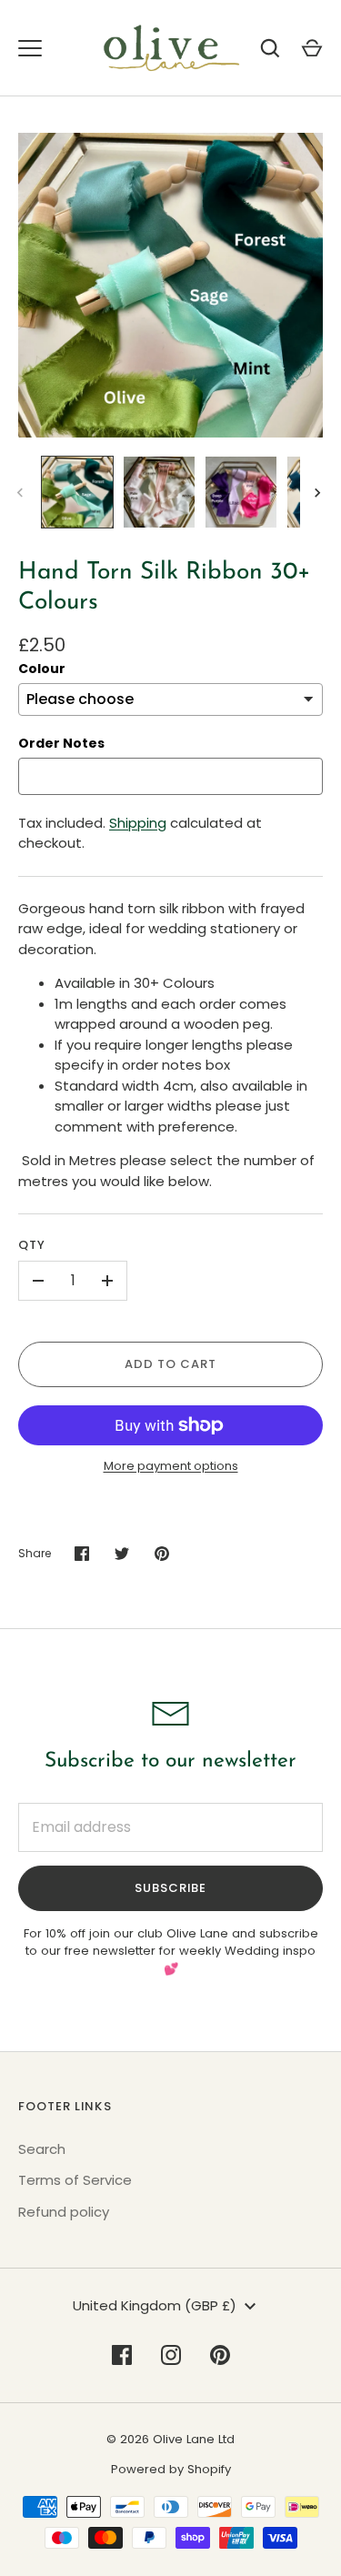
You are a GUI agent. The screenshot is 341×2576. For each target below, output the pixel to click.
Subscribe (170, 1888)
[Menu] (30, 48)
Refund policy (64, 2212)
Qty (32, 1245)
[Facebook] (122, 2355)
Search (42, 2149)
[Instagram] (171, 2355)
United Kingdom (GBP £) (155, 2305)
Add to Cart (171, 1364)
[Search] (270, 48)
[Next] (319, 493)
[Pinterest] (220, 2355)
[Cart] (312, 48)
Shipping (138, 823)
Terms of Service (75, 2180)
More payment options (171, 1466)
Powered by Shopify (171, 2469)
